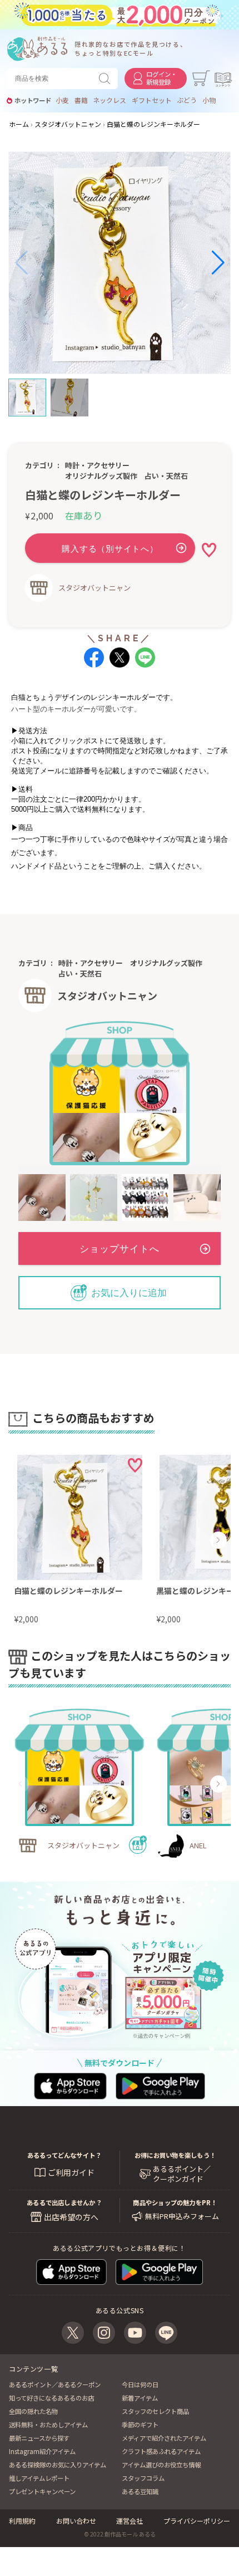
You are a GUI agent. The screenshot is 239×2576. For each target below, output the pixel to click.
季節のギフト (140, 2425)
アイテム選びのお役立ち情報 (161, 2465)
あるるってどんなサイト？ (64, 2155)
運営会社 (130, 2521)
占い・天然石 (166, 476)
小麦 (62, 100)
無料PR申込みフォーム (182, 2216)
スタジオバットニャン (94, 588)
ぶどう (187, 100)
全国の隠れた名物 (33, 2411)
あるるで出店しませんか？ (64, 2202)
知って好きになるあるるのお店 (51, 2398)
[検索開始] (107, 78)
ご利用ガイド (71, 2172)
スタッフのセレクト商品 (155, 2411)
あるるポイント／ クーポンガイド (182, 2174)
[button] (21, 263)
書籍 (81, 100)
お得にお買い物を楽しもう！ (175, 2155)
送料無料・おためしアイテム (48, 2425)
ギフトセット (152, 100)
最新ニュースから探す (39, 2438)
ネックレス (109, 100)
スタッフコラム (143, 2478)
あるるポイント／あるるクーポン (55, 2384)
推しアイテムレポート (39, 2478)
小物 (209, 100)
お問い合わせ (76, 2521)
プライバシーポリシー (197, 2521)
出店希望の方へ (71, 2217)
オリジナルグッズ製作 (101, 476)
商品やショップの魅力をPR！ (175, 2202)
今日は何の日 (140, 2384)
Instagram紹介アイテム (42, 2451)
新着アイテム (140, 2398)
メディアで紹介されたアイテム (164, 2438)
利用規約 (22, 2521)
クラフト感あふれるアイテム (161, 2451)
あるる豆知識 (140, 2491)
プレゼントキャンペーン (42, 2491)
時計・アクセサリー (97, 465)
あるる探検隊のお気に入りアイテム (58, 2465)
